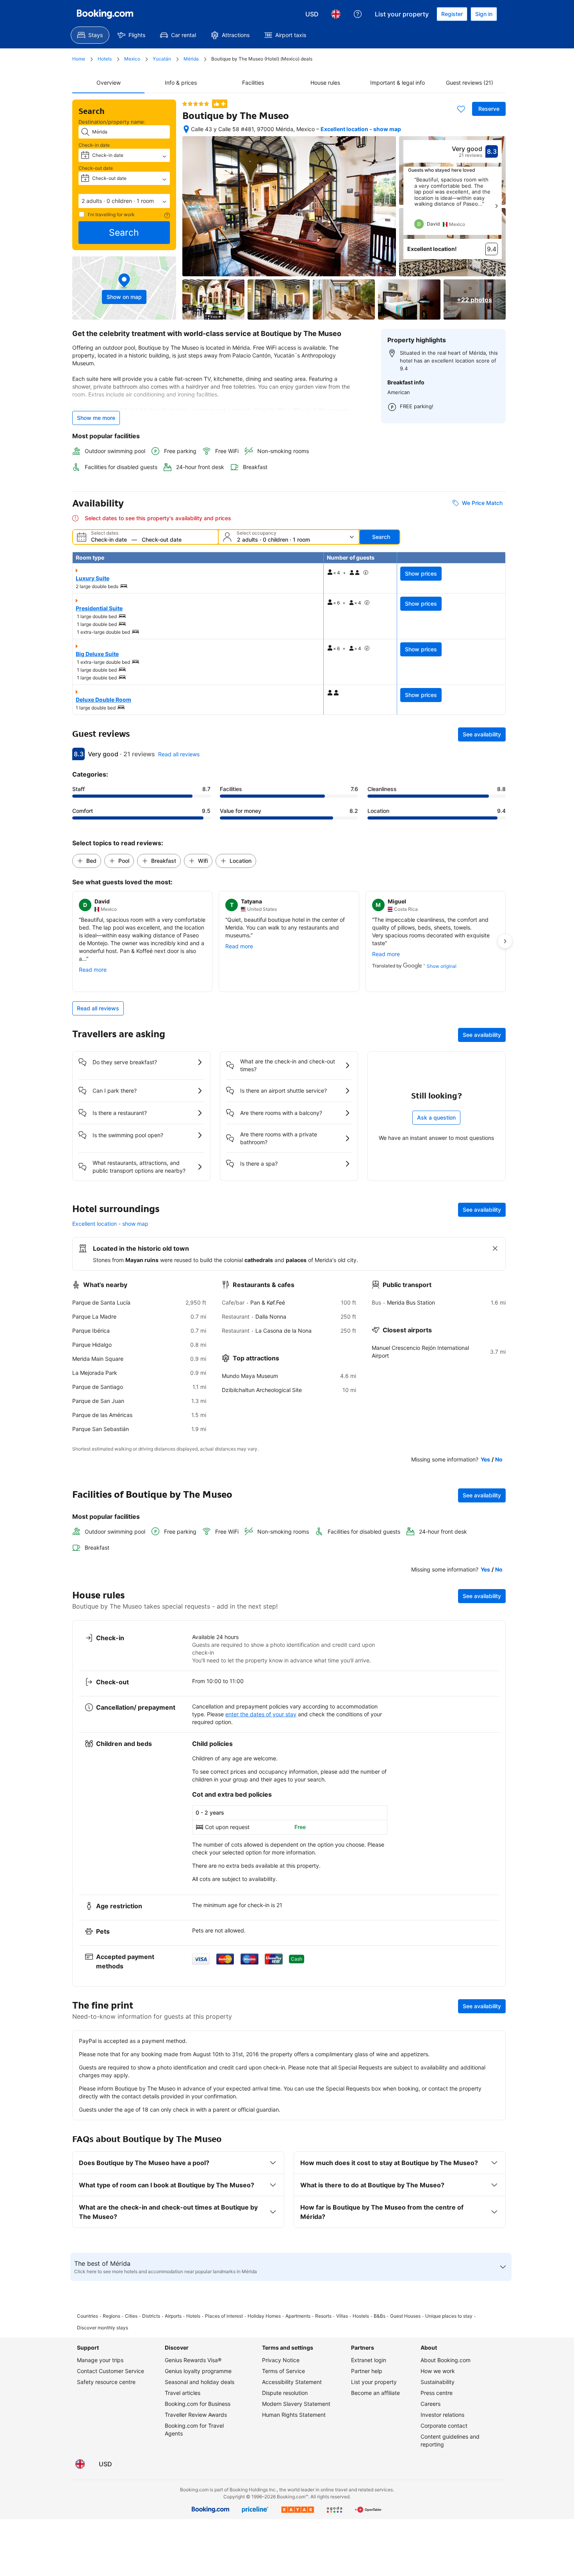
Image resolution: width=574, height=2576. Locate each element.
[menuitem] (90, 35)
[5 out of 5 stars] (196, 104)
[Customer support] (358, 14)
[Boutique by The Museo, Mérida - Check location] (186, 129)
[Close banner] (495, 1248)
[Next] (496, 206)
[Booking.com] (105, 14)
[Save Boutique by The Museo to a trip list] (461, 109)
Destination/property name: (112, 122)
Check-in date (94, 145)
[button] (124, 201)
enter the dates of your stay (261, 1714)
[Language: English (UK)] (336, 14)
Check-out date (96, 168)
